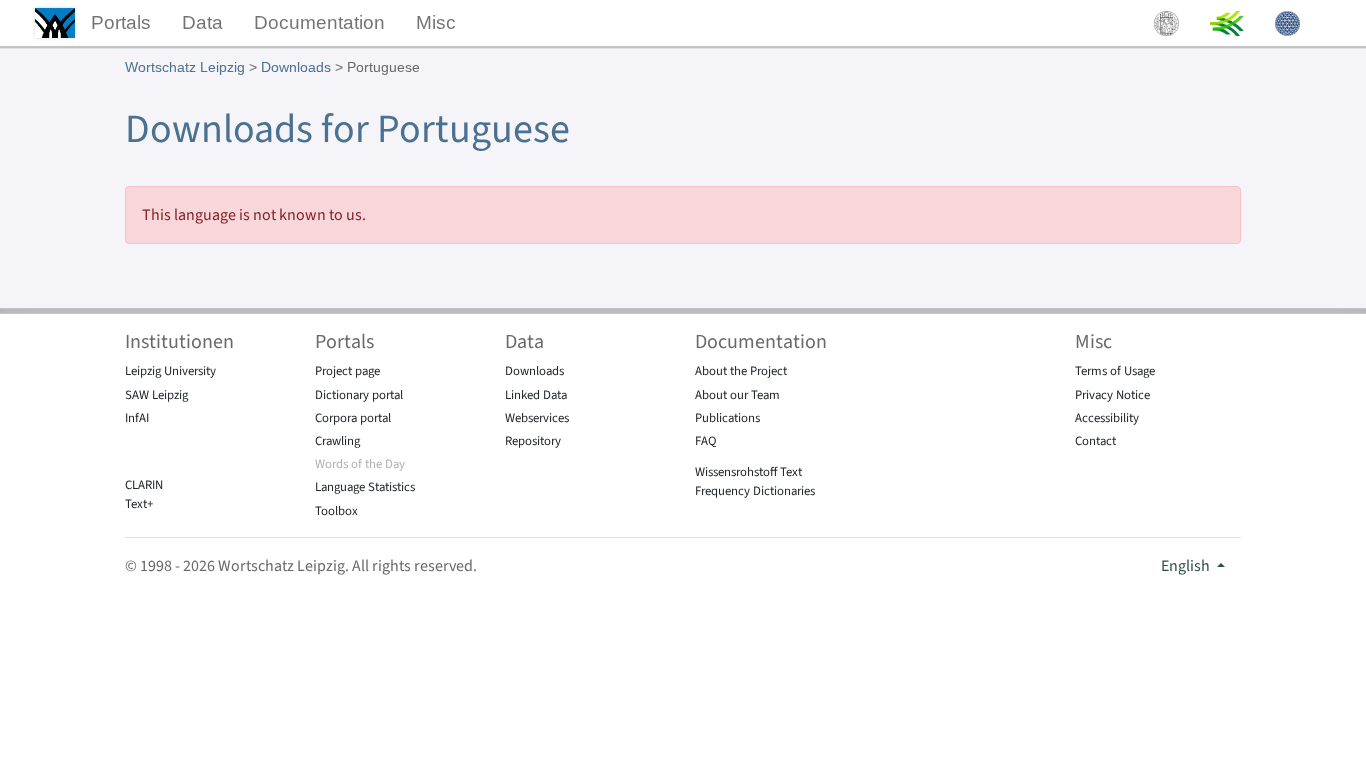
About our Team (737, 395)
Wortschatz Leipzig (185, 67)
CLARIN (144, 485)
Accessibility (1107, 418)
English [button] (1187, 566)
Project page (347, 371)
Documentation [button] (319, 22)
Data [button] (202, 22)
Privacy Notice (1112, 395)
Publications (727, 418)
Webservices (537, 418)
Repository (533, 441)
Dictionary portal (359, 395)
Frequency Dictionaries (755, 491)
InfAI (137, 418)
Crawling (337, 441)
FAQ (706, 441)
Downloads (296, 67)
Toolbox (336, 511)
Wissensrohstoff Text (748, 472)
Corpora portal (353, 418)
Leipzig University (170, 371)
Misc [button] (436, 22)
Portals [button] (121, 22)
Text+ (139, 504)
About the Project (741, 371)
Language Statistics (365, 487)
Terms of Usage (1115, 371)
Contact (1095, 441)
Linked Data (536, 395)
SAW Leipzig (156, 395)
